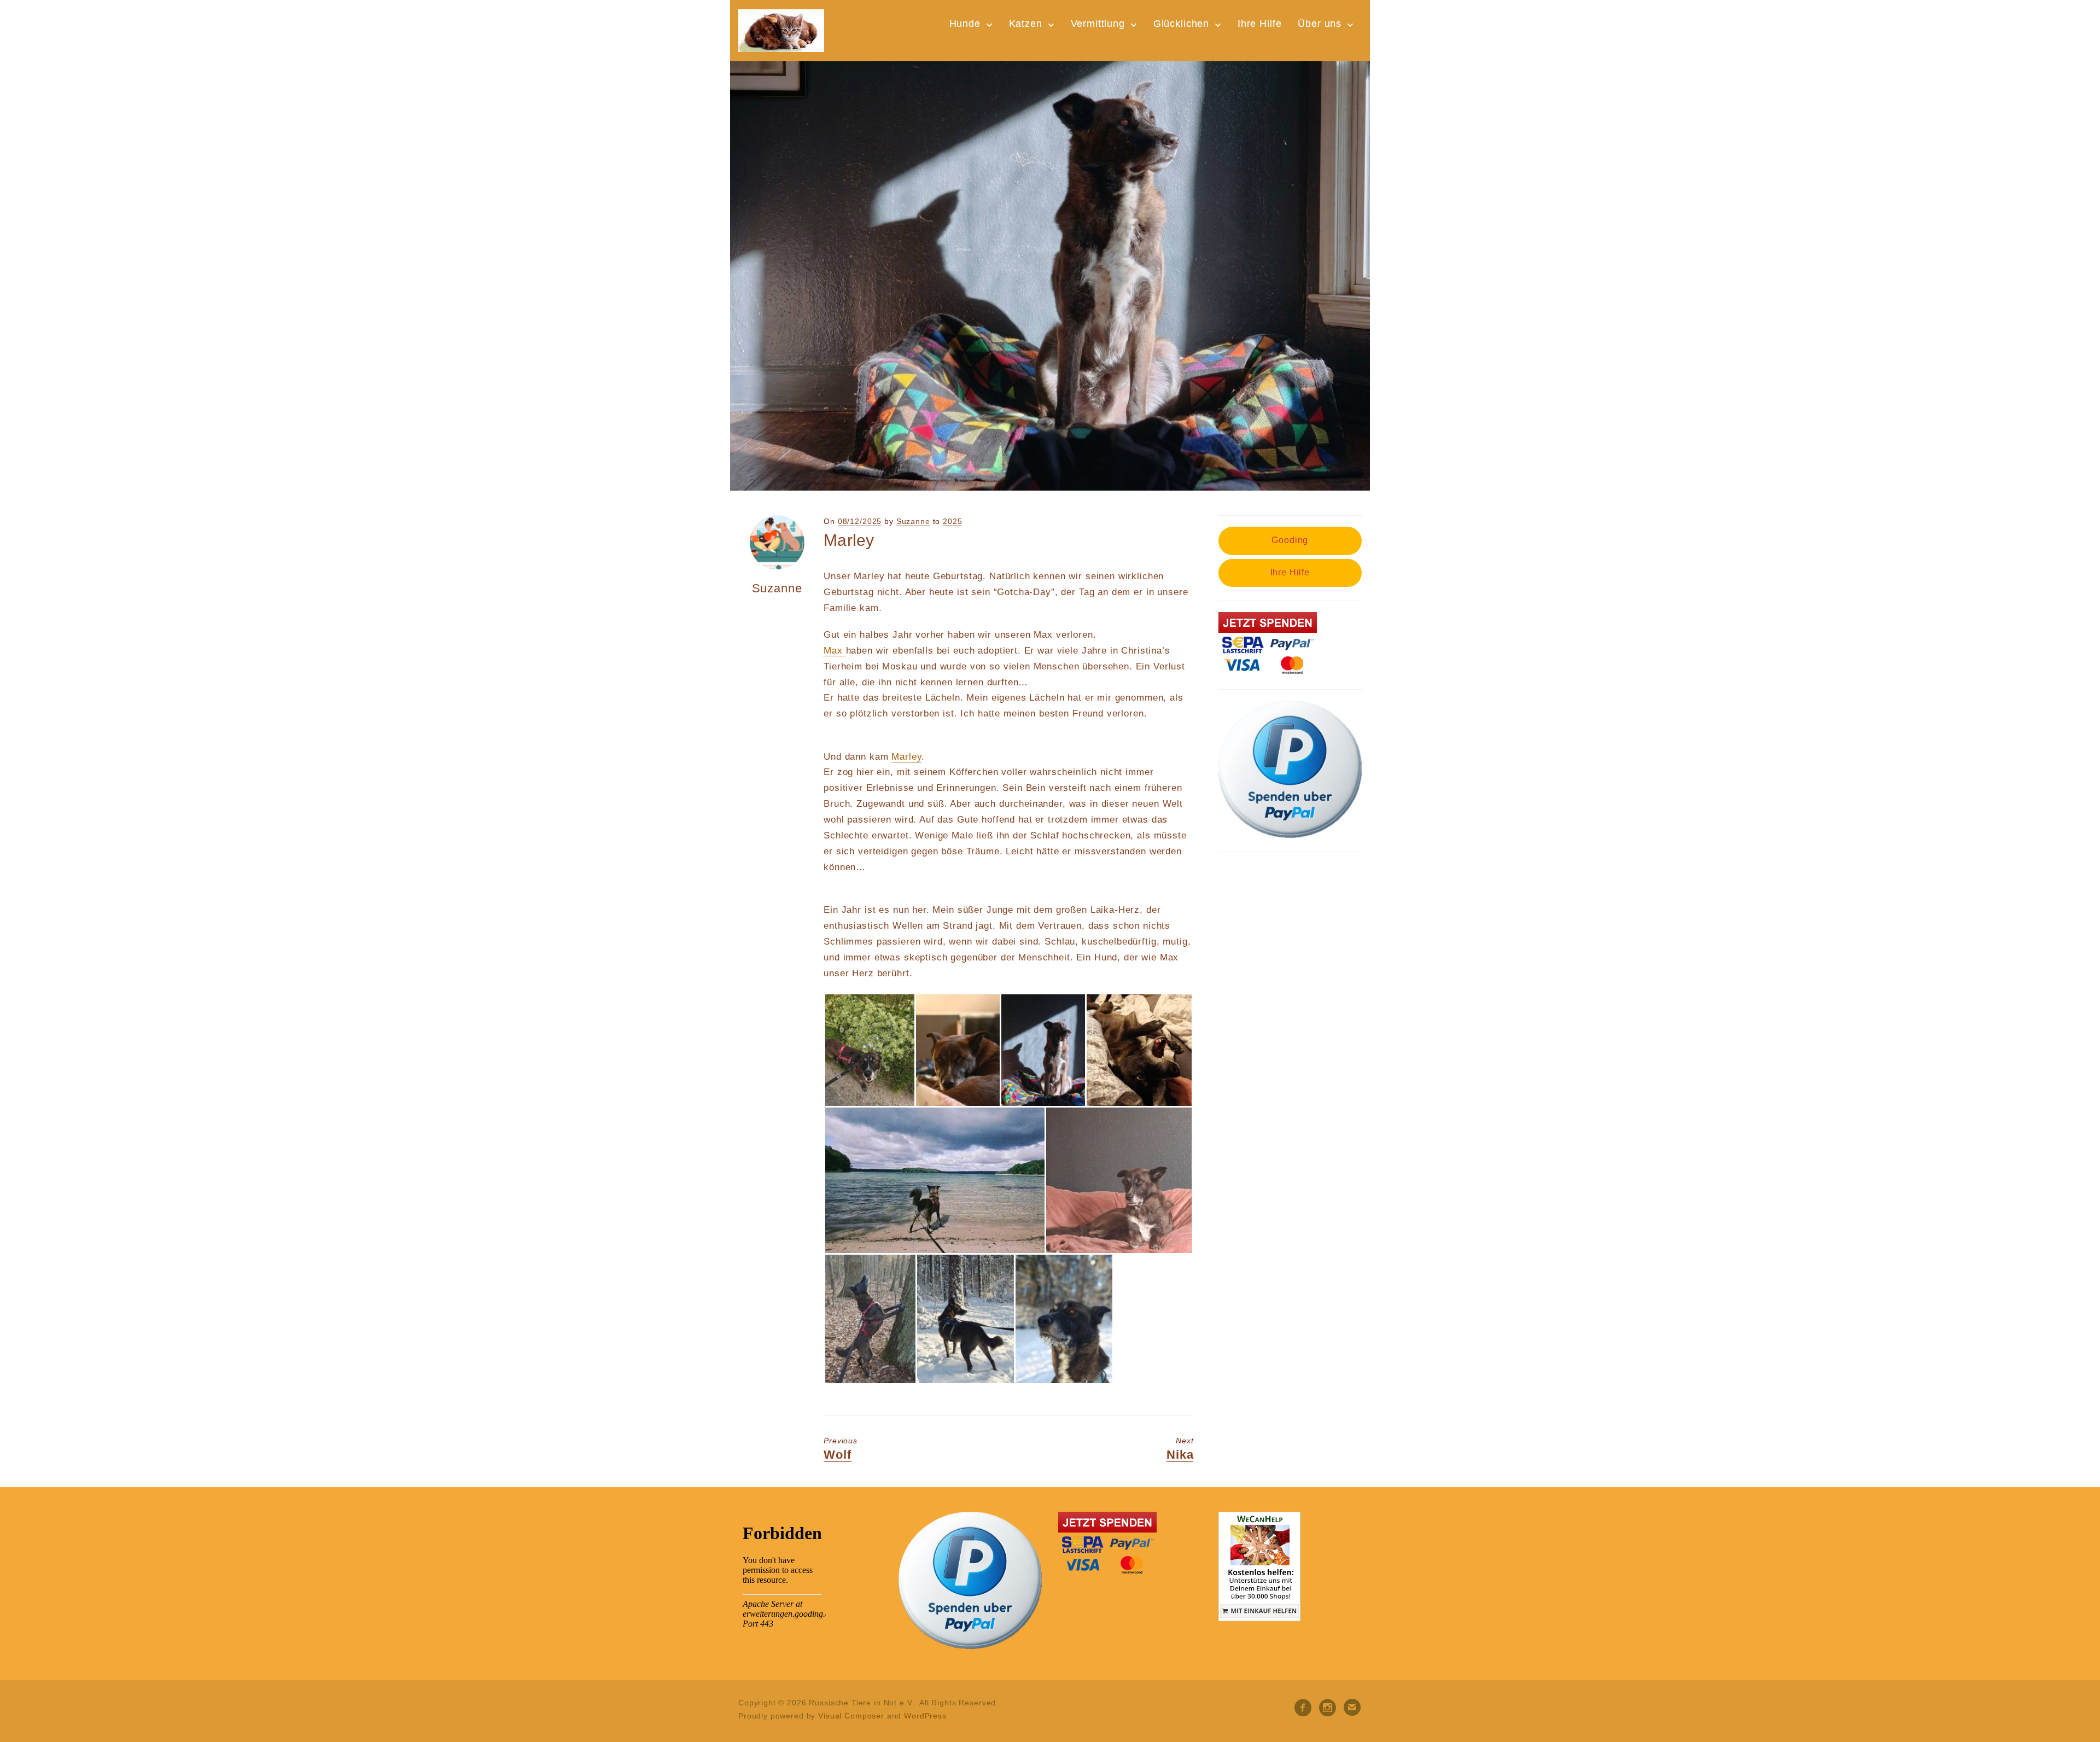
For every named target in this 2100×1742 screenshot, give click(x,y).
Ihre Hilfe (1260, 24)
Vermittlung (1098, 24)
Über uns (1320, 24)
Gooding (1290, 540)
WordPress (925, 1716)
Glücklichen (1181, 24)
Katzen (1026, 24)
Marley (906, 757)
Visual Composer (851, 1716)
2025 (952, 521)
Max (835, 651)
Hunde (965, 24)
